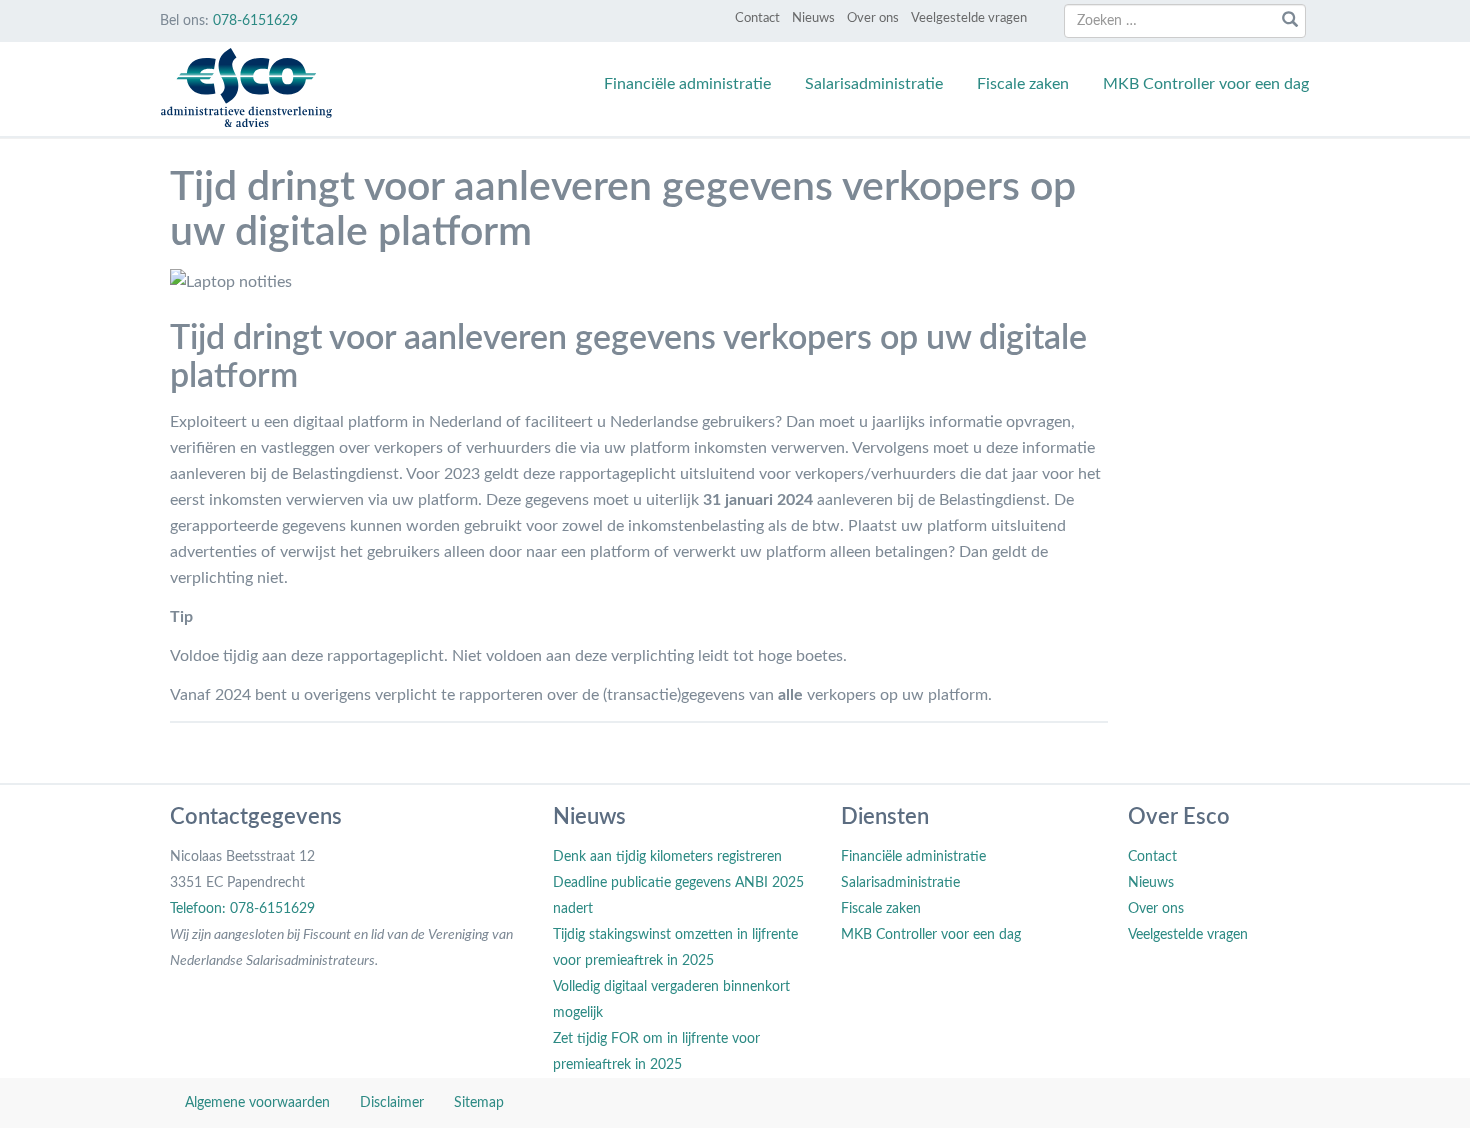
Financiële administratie (687, 84)
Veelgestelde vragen (969, 18)
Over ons (873, 18)
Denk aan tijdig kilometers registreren (667, 857)
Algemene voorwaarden (257, 1103)
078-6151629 (255, 21)
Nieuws (813, 18)
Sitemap (479, 1103)
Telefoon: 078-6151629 (242, 909)
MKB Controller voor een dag (1206, 84)
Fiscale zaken (1023, 84)
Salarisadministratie (874, 84)
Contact (757, 18)
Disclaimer (392, 1103)
